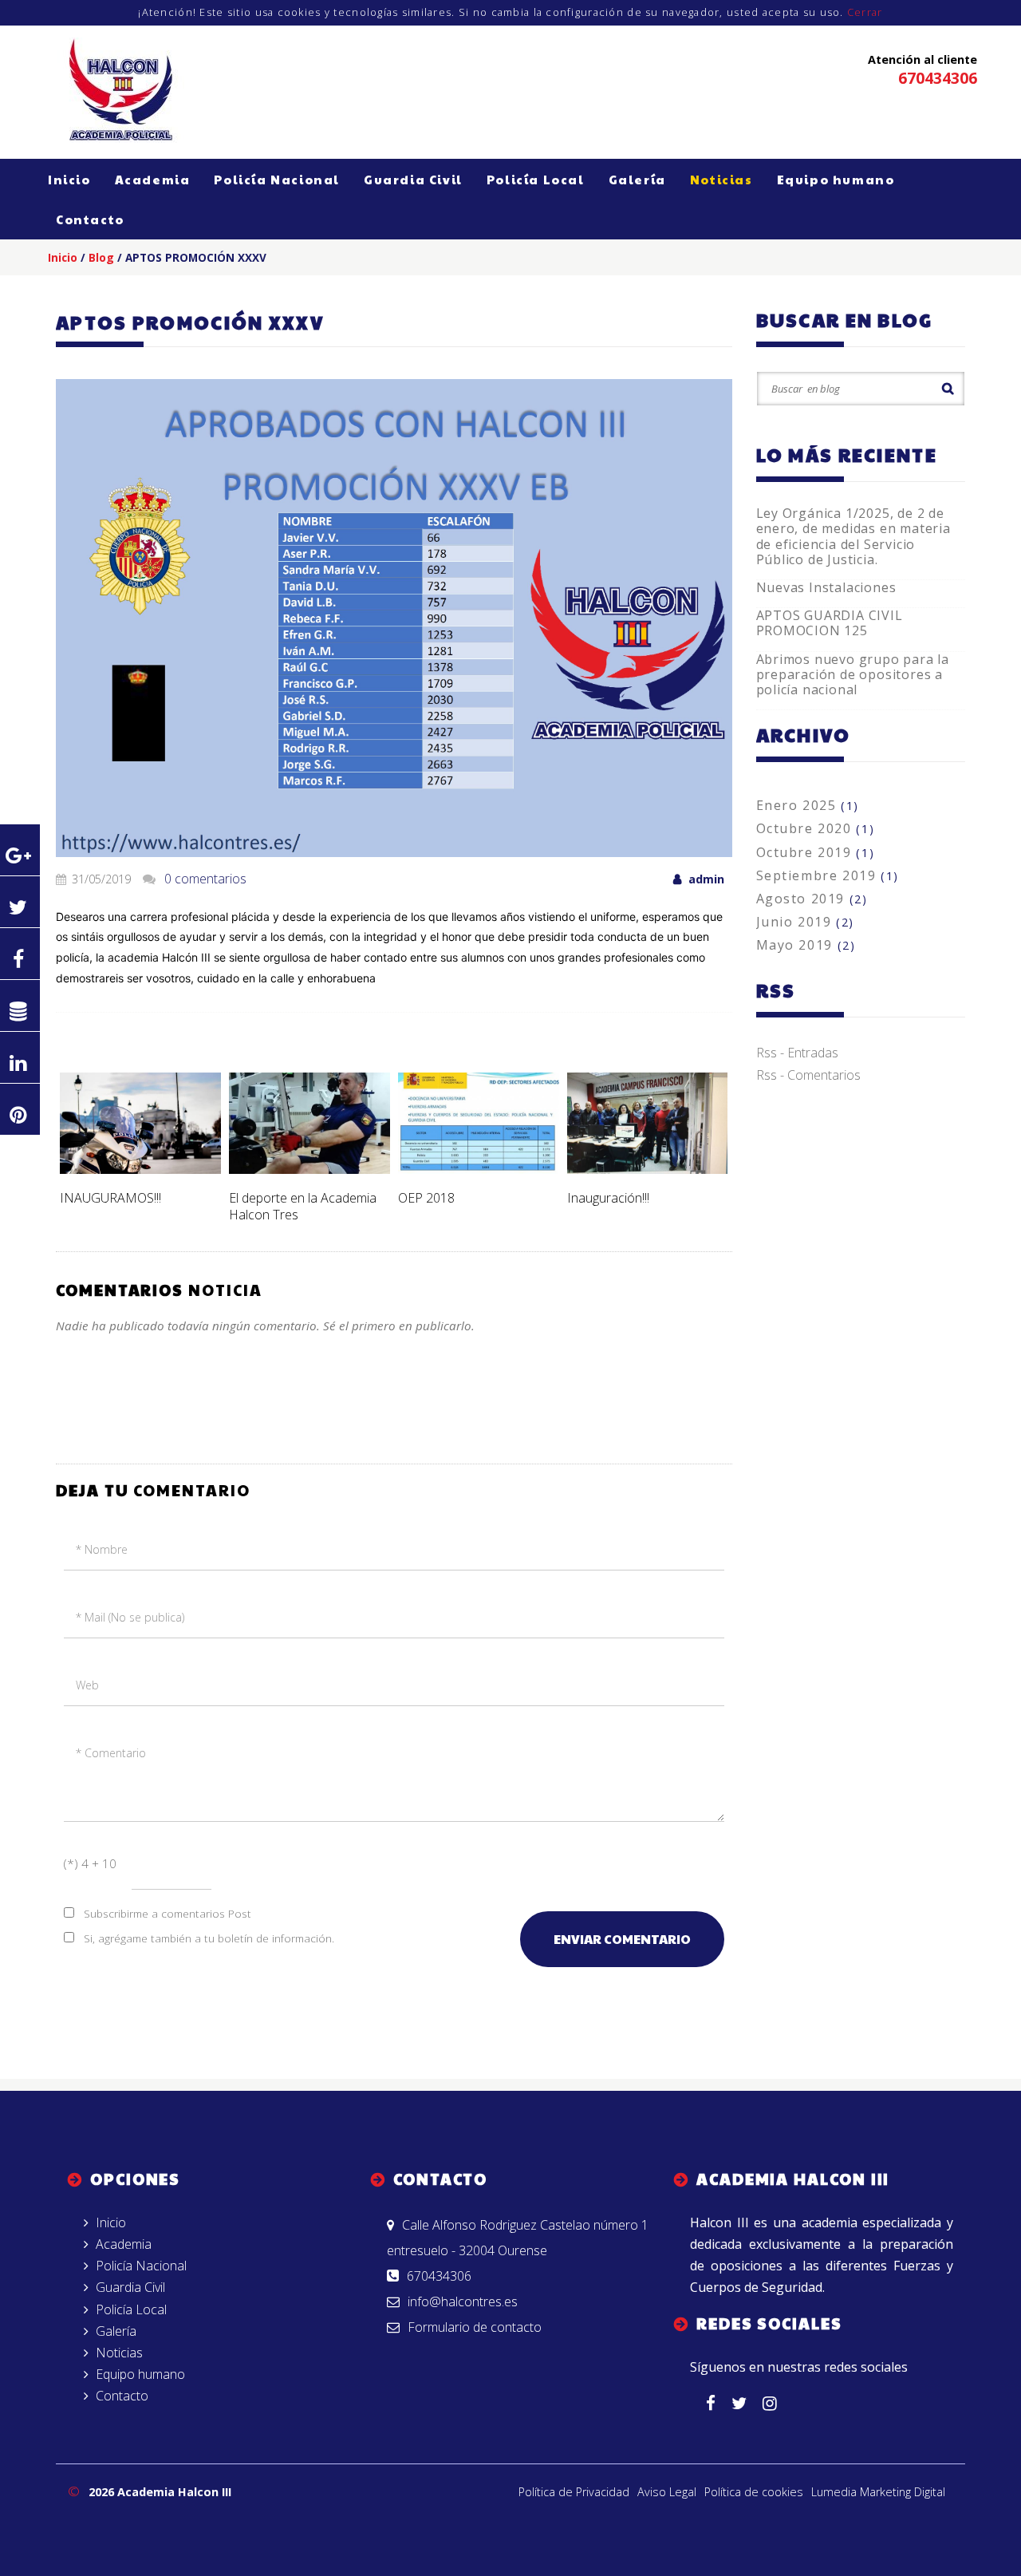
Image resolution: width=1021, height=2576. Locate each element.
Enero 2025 (808, 805)
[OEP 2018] (479, 1123)
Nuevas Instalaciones (826, 587)
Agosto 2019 (812, 899)
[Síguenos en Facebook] (719, 2404)
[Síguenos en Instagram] (778, 2404)
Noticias (721, 179)
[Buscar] (948, 389)
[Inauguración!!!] (648, 1123)
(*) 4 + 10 (90, 1863)
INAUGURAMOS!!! (110, 1198)
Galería (637, 179)
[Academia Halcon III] (124, 88)
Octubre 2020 (816, 828)
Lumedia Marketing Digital (878, 2492)
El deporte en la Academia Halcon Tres (303, 1206)
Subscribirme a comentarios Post (168, 1913)
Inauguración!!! (608, 1198)
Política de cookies (754, 2492)
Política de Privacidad (574, 2492)
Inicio (69, 179)
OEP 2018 (426, 1198)
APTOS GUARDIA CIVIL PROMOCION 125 (830, 623)
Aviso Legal (667, 2492)
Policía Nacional (277, 179)
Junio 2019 (805, 922)
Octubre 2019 (816, 852)
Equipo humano (836, 179)
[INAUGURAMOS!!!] (140, 1123)
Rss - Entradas (797, 1053)
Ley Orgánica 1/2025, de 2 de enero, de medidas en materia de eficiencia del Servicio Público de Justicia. (853, 536)
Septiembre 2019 (828, 875)
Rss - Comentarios (808, 1075)
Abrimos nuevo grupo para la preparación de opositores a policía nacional (853, 674)
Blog (101, 257)
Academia (153, 179)
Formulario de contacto (475, 2327)
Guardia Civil (413, 179)
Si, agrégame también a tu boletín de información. (209, 1938)
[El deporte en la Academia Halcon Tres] (309, 1123)
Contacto (90, 219)
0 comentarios (205, 879)
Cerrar (865, 12)
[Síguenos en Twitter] (747, 2404)
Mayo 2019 (806, 945)
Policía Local (536, 179)
